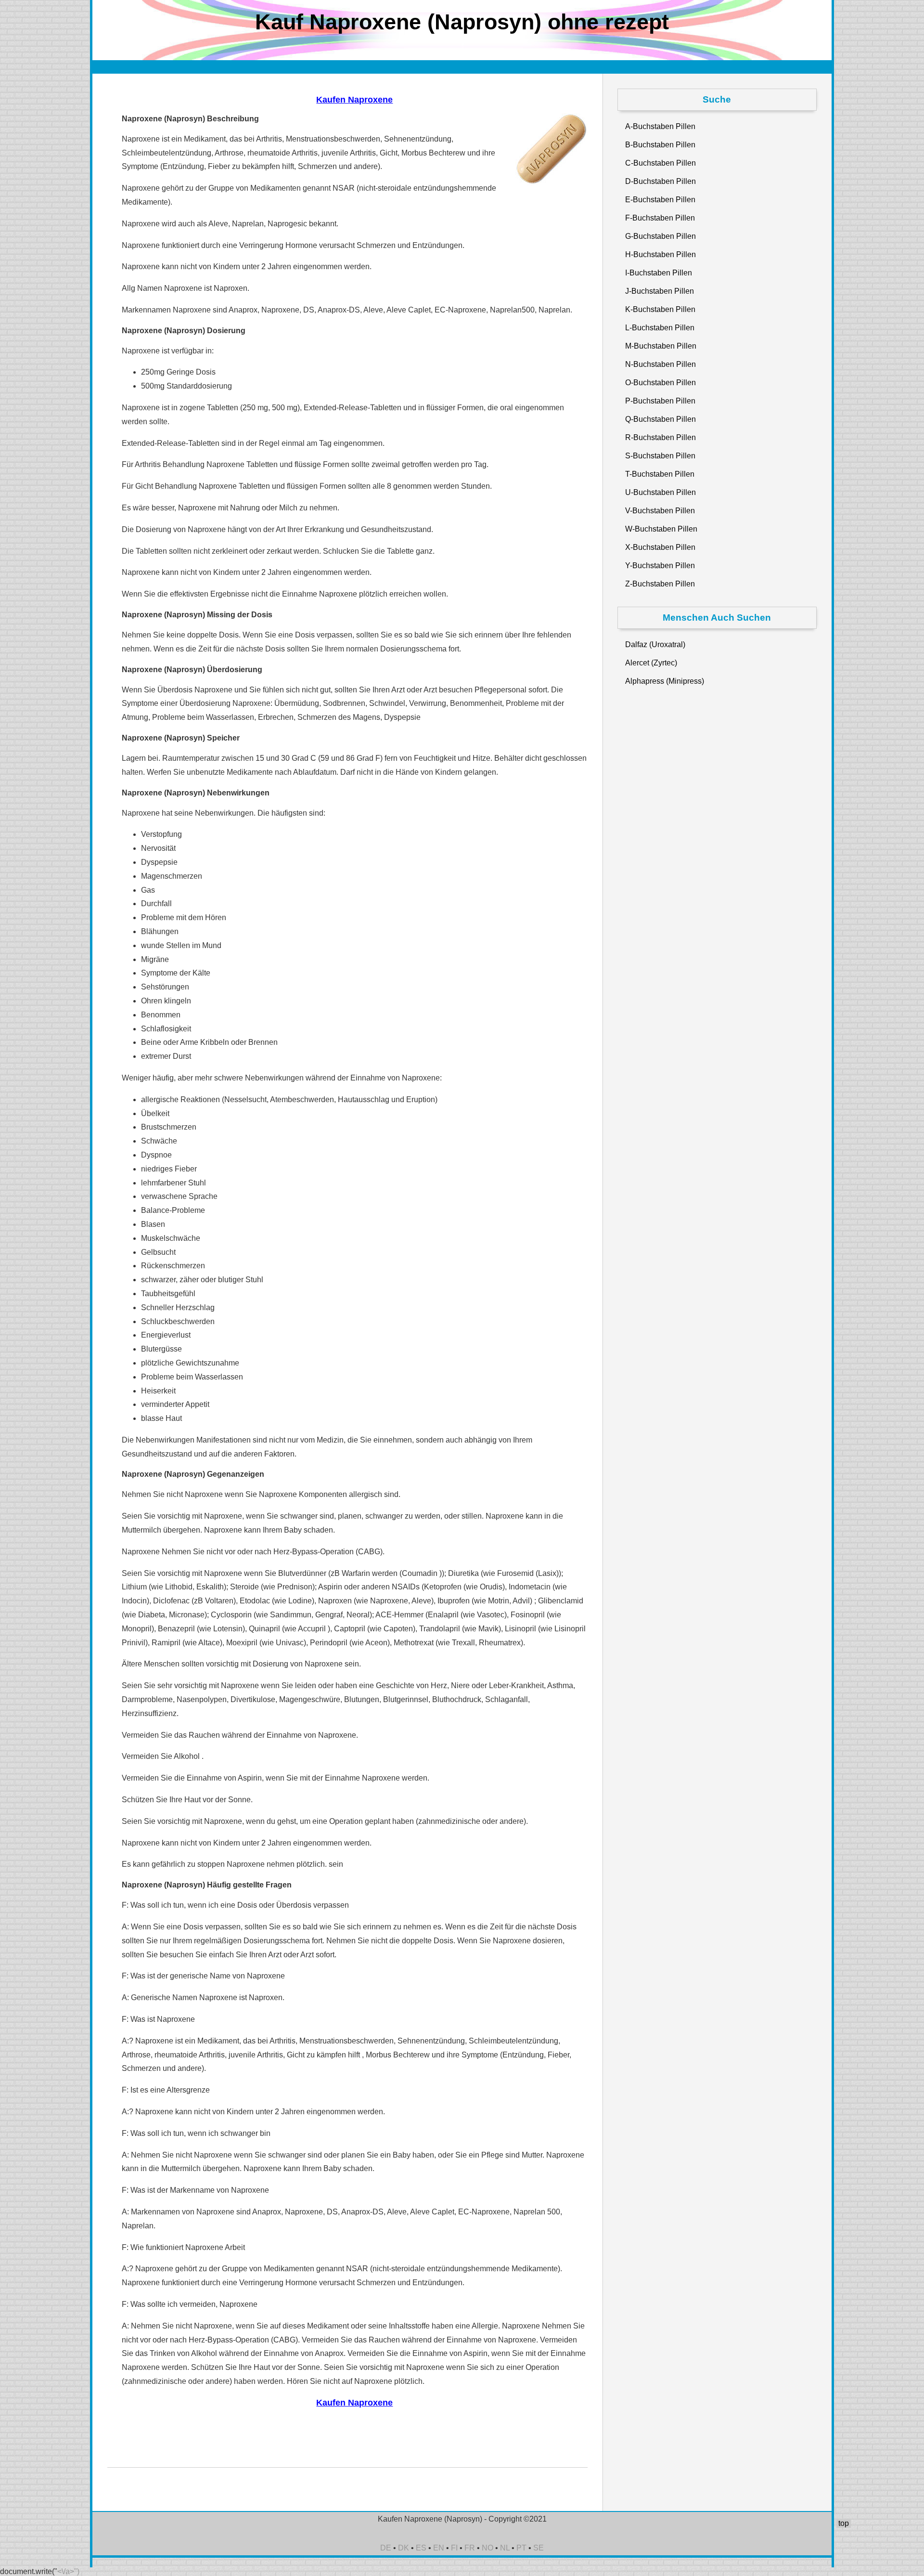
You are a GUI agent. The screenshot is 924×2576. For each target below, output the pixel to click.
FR (470, 2548)
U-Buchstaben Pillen (661, 492)
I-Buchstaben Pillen (659, 273)
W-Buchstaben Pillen (661, 529)
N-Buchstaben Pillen (661, 364)
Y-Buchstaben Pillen (660, 566)
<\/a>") (68, 2571)
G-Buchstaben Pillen (661, 236)
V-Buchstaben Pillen (660, 511)
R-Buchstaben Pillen (661, 437)
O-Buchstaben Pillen (661, 383)
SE (539, 2548)
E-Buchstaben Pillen (660, 200)
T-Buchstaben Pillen (660, 474)
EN (439, 2548)
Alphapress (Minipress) (665, 681)
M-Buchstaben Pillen (661, 346)
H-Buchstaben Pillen (661, 254)
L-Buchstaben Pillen (660, 328)
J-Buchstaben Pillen (660, 291)
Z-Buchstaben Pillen (660, 584)
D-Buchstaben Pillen (661, 181)
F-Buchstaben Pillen (660, 218)
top (844, 2523)
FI (454, 2548)
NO (488, 2548)
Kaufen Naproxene (354, 100)
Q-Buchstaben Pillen (661, 419)
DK (404, 2548)
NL (505, 2548)
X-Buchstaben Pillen (660, 547)
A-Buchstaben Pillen (660, 126)
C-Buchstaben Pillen (661, 163)
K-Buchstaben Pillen (660, 309)
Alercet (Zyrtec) (651, 663)
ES (421, 2548)
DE (386, 2548)
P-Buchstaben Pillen (660, 401)
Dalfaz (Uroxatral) (655, 644)
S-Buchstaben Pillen (660, 456)
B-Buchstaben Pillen (660, 145)
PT (521, 2548)
